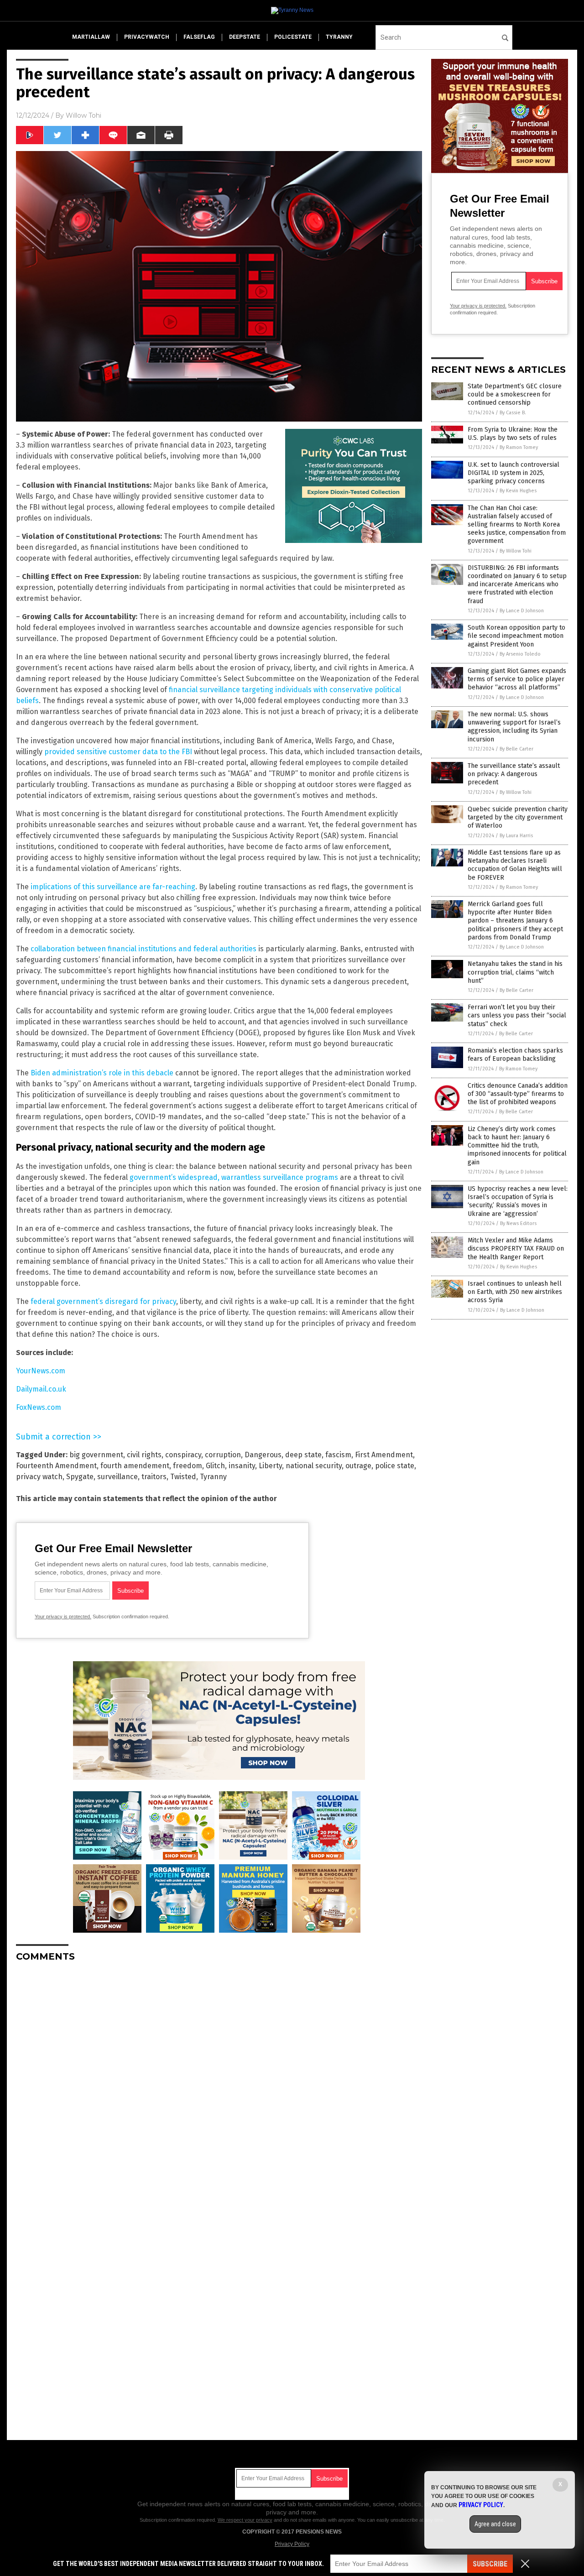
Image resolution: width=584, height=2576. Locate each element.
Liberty (270, 1466)
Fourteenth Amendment (56, 1466)
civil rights (144, 1455)
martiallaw (91, 37)
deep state (303, 1455)
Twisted (183, 1477)
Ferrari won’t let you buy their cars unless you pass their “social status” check (517, 1015)
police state (395, 1466)
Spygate (80, 1477)
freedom (188, 1466)
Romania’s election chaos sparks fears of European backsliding (515, 1055)
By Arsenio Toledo (520, 654)
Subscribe (490, 2564)
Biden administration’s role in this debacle (102, 1073)
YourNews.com (41, 1371)
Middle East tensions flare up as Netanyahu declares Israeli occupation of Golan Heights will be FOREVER (515, 865)
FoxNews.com (39, 1407)
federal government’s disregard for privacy (103, 1301)
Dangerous (263, 1455)
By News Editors (518, 1223)
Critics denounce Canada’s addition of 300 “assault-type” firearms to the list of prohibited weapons (518, 1094)
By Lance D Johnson (522, 611)
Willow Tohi (83, 115)
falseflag (199, 37)
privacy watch (39, 1477)
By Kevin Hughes (518, 491)
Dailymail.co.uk (41, 1389)
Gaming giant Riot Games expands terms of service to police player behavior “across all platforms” (517, 679)
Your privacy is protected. (63, 1617)
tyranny (339, 37)
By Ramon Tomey (519, 447)
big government (96, 1455)
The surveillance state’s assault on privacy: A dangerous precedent (514, 774)
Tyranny (213, 1477)
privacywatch (147, 37)
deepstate (245, 37)
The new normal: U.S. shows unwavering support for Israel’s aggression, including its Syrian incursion (514, 727)
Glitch (215, 1466)
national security (314, 1466)
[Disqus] (219, 2083)
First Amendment (384, 1455)
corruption (223, 1455)
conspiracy (183, 1455)
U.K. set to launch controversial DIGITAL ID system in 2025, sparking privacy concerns (514, 473)
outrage (358, 1466)
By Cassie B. (513, 413)
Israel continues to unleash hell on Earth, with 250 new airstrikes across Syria (515, 1292)
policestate (293, 37)
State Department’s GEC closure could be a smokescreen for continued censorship (515, 394)
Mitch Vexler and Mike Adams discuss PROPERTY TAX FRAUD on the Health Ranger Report (516, 1249)
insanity (242, 1466)
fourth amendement (135, 1466)
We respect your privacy (245, 2520)
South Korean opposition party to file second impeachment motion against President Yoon (516, 636)
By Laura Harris (516, 836)
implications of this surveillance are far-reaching (113, 887)
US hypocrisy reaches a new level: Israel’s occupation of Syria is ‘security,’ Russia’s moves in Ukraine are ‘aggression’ (518, 1201)
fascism (338, 1455)
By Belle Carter (516, 749)
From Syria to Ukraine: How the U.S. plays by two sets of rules (513, 434)
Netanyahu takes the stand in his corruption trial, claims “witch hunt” (515, 972)
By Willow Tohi (516, 551)
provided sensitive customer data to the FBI (118, 752)
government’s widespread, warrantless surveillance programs (234, 1177)
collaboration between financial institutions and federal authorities (143, 949)
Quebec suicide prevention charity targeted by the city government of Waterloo (518, 817)
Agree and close (495, 2524)
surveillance (117, 1477)
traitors (154, 1477)
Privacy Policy (292, 2544)
